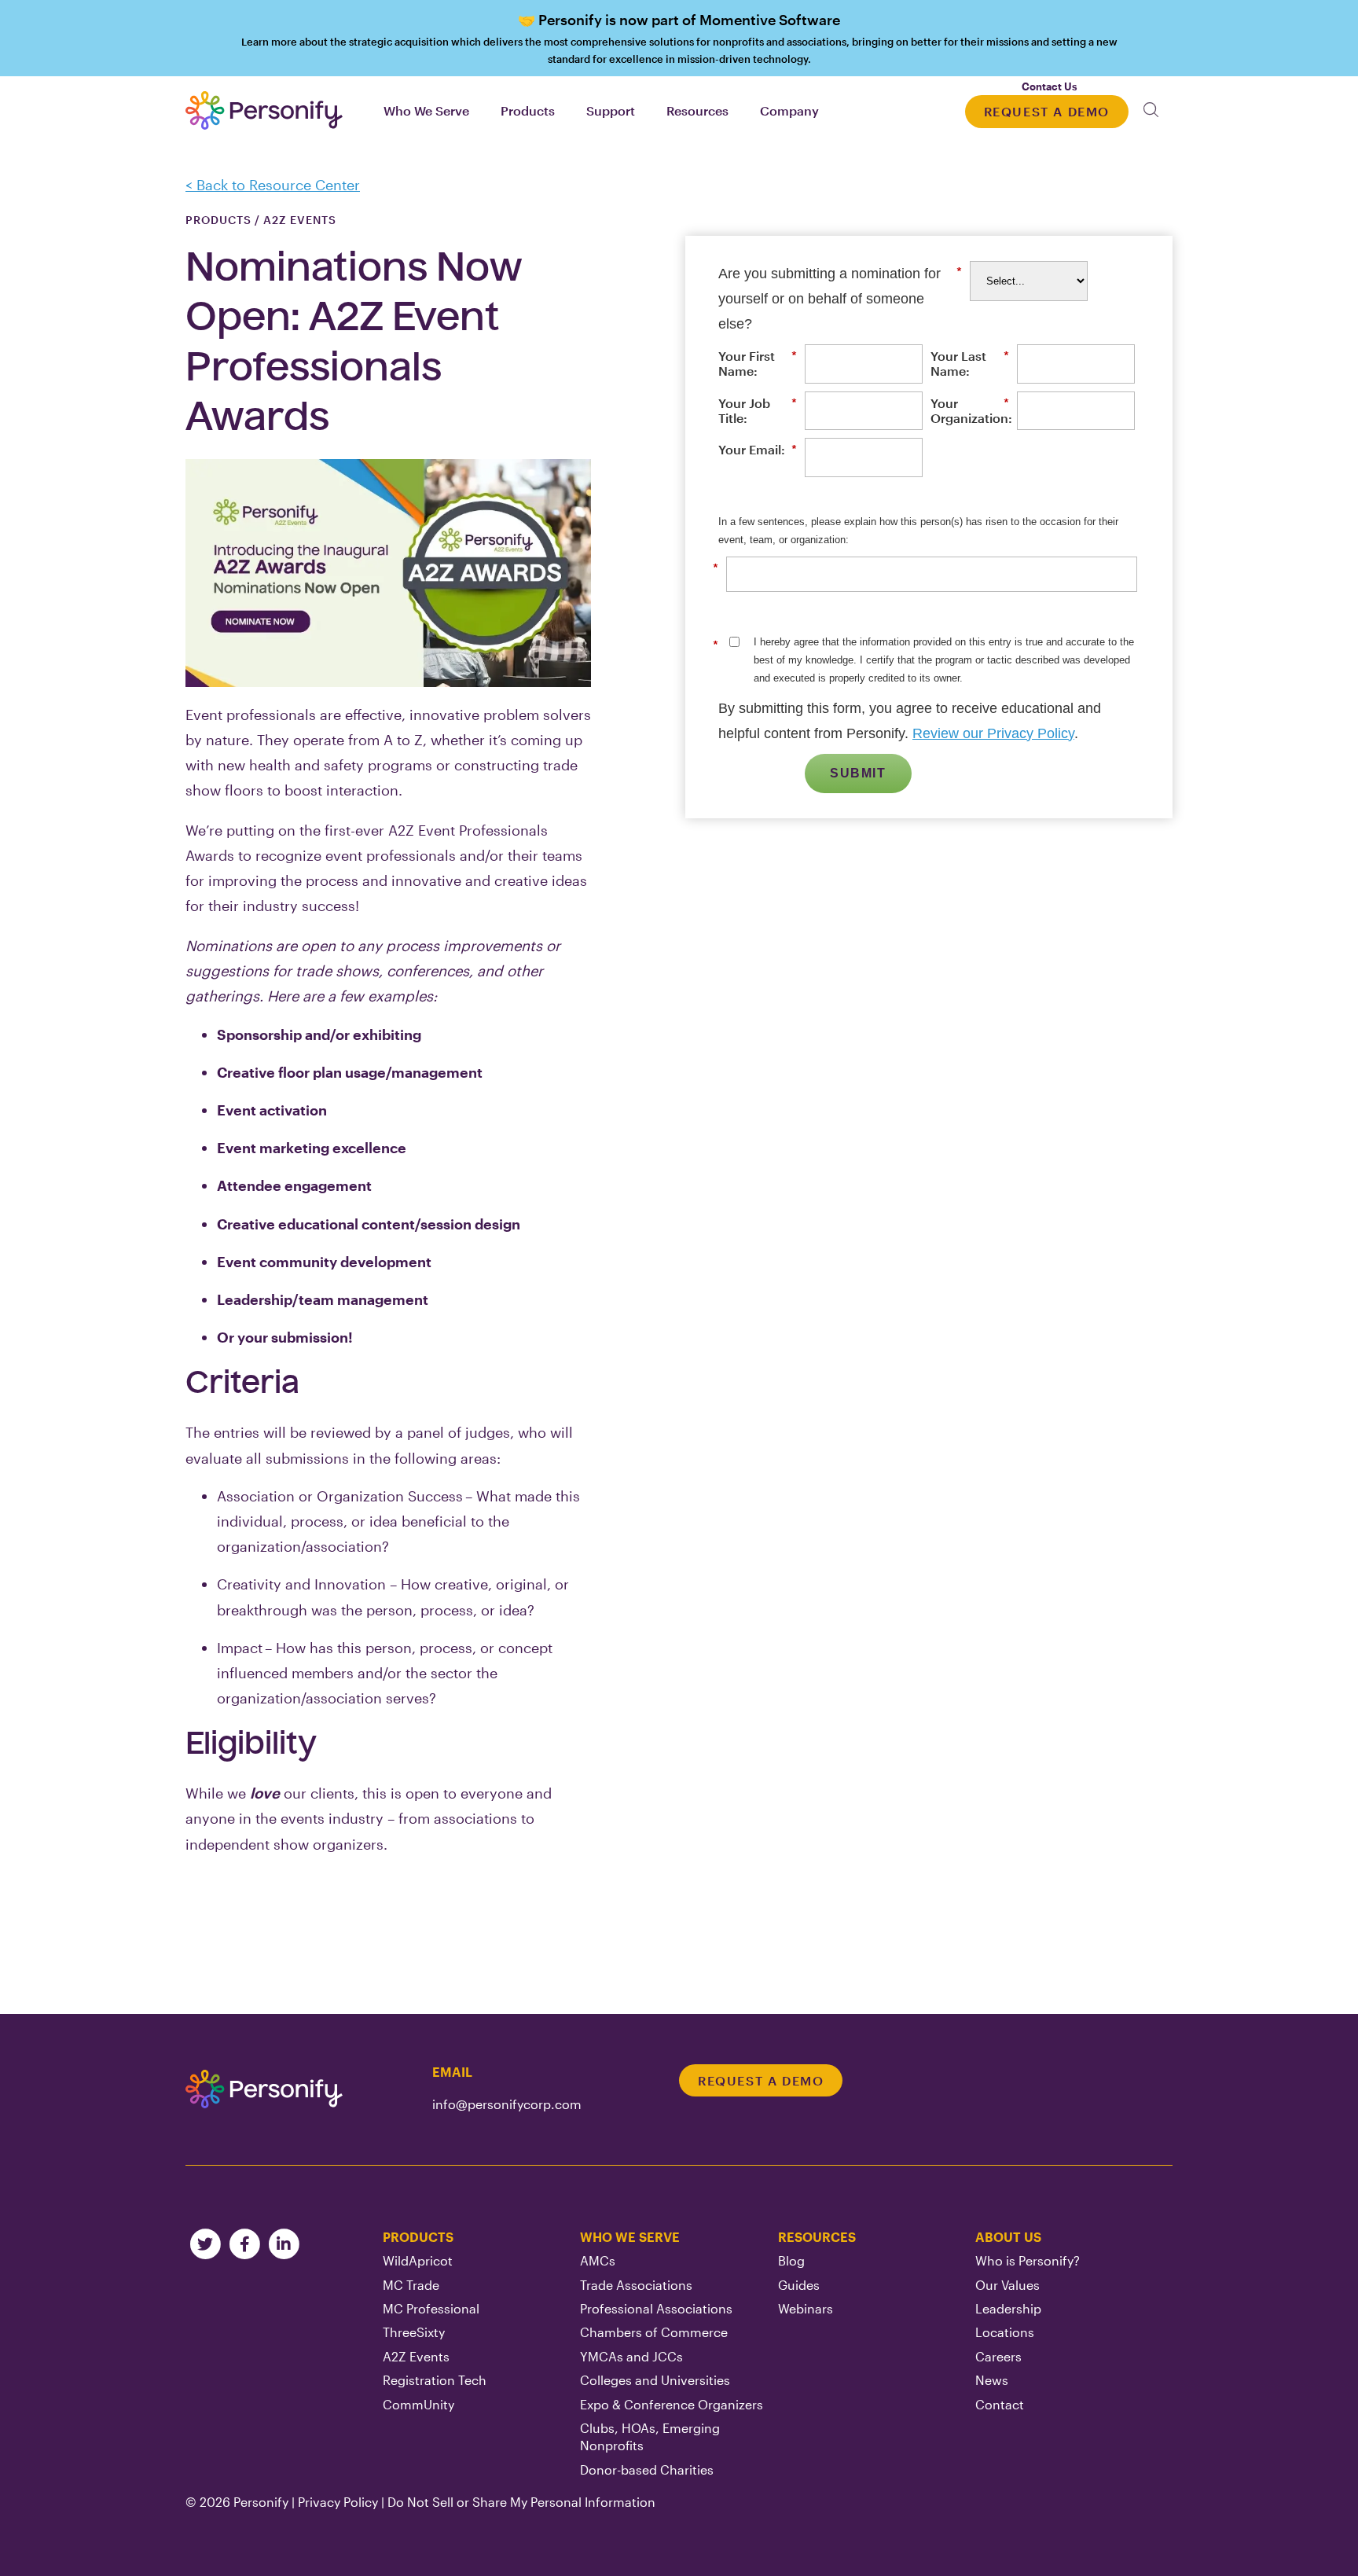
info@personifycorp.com (507, 2104)
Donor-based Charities (647, 2469)
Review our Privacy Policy (993, 733)
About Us (1008, 2237)
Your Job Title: (758, 410)
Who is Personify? (1028, 2260)
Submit (858, 773)
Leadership (1008, 2308)
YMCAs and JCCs (631, 2356)
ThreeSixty (414, 2332)
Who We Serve (630, 2237)
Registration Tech (435, 2380)
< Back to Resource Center (273, 185)
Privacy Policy (338, 2502)
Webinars (806, 2308)
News (992, 2380)
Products (418, 2237)
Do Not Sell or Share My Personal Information (521, 2502)
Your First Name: (758, 363)
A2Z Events (416, 2356)
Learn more (679, 38)
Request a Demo (1047, 111)
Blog (791, 2260)
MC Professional (431, 2308)
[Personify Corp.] (264, 110)
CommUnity (418, 2404)
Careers (998, 2356)
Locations (1005, 2332)
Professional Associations (656, 2308)
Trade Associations (636, 2285)
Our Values (1007, 2285)
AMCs (598, 2260)
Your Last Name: (970, 363)
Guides (799, 2285)
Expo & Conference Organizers (672, 2404)
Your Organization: (970, 410)
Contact (1000, 2404)
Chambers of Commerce (654, 2332)
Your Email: (758, 449)
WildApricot (418, 2260)
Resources (817, 2237)
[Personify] (264, 2089)
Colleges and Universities (655, 2380)
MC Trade (411, 2285)
